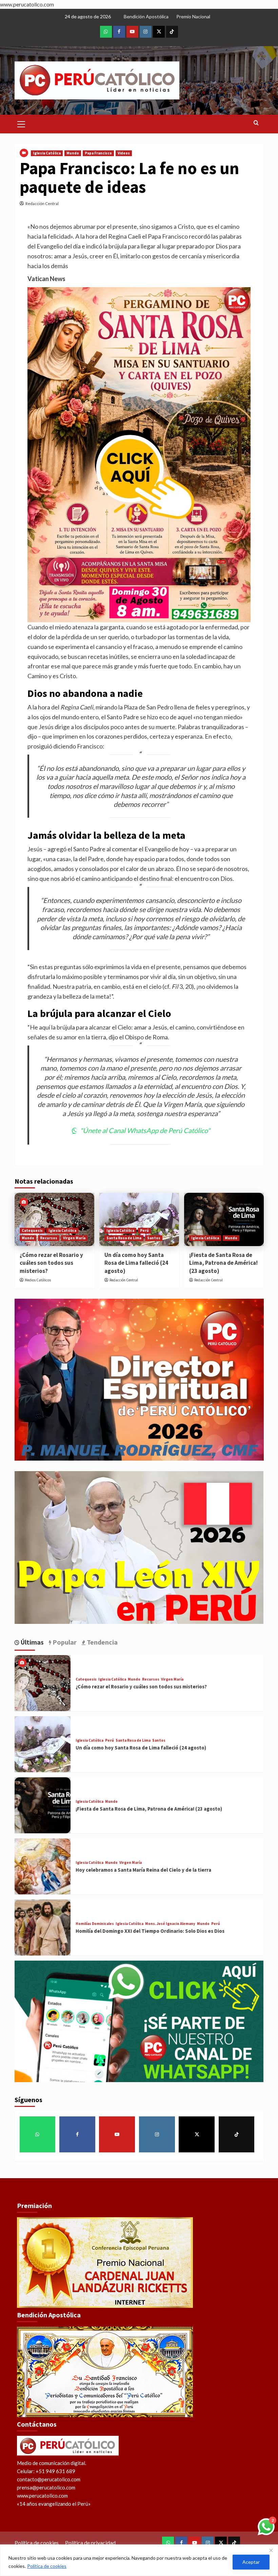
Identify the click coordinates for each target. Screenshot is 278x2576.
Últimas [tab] (32, 1642)
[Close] (271, 2550)
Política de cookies (47, 2566)
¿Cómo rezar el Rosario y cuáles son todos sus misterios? (51, 1263)
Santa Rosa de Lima (124, 1238)
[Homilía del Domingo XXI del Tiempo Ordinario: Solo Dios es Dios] (43, 1928)
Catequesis (32, 1230)
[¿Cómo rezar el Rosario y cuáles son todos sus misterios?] (54, 1219)
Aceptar (251, 2562)
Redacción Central (42, 203)
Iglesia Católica (47, 153)
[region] (139, 2560)
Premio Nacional (193, 16)
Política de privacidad (90, 2543)
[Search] (256, 123)
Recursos (49, 1238)
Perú (144, 1230)
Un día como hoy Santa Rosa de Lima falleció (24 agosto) (136, 1263)
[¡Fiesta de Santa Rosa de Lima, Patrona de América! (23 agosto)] (224, 1219)
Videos (124, 153)
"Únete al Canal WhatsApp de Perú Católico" (145, 1130)
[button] (21, 123)
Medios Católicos (38, 1280)
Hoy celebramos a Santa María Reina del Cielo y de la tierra (143, 1870)
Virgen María (74, 1238)
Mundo (73, 153)
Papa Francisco (98, 153)
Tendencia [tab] (102, 1642)
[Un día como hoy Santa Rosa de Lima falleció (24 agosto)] (139, 1219)
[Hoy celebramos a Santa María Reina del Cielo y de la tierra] (43, 1866)
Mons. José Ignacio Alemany (170, 1924)
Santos (154, 1238)
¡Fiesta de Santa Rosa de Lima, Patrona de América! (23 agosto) (223, 1263)
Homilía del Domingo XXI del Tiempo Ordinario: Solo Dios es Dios (150, 1931)
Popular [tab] (64, 1642)
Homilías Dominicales (95, 1924)
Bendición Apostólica (146, 16)
